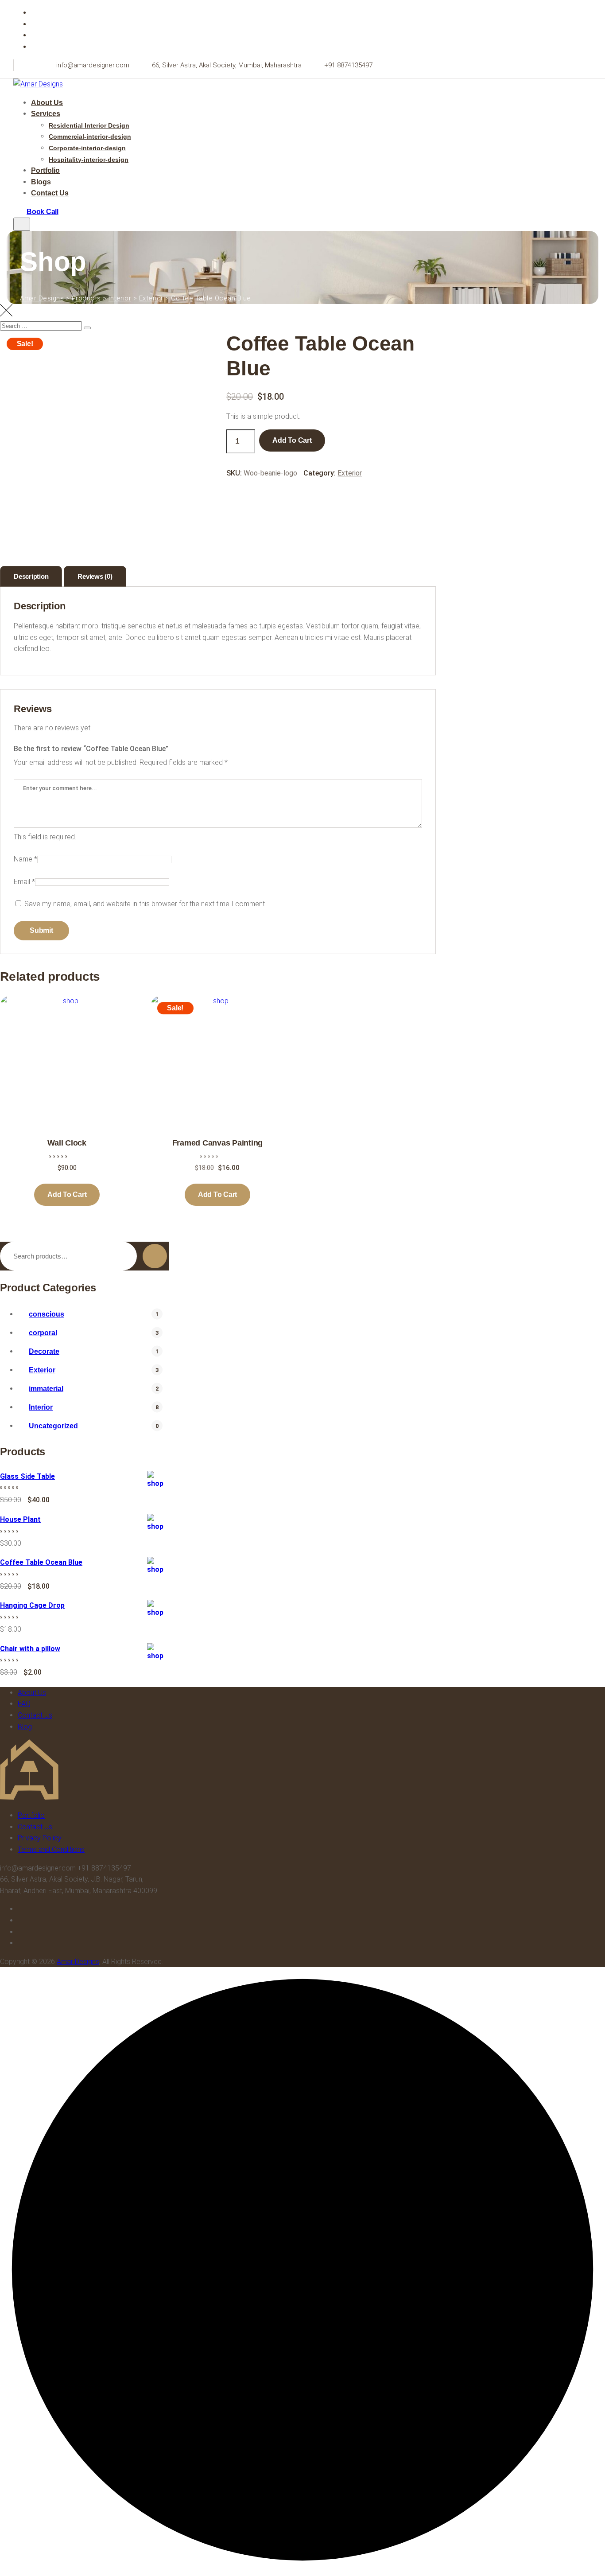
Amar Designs (78, 1962)
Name (25, 859)
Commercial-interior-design (90, 136)
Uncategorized (53, 1426)
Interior (41, 1407)
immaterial (46, 1389)
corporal (43, 1333)
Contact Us (50, 193)
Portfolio (45, 170)
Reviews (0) (95, 576)
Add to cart (292, 440)
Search (155, 1256)
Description (31, 576)
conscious (47, 1314)
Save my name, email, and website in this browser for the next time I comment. (145, 904)
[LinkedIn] (36, 35)
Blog (25, 1727)
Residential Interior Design (89, 125)
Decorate (44, 1351)
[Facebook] (36, 13)
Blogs (41, 182)
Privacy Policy (40, 1838)
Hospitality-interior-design (89, 160)
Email (24, 882)
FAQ (24, 1704)
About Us (47, 103)
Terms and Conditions (51, 1849)
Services (46, 114)
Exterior (350, 473)
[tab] (31, 576)
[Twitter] (36, 24)
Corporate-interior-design (87, 148)
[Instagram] (36, 47)
